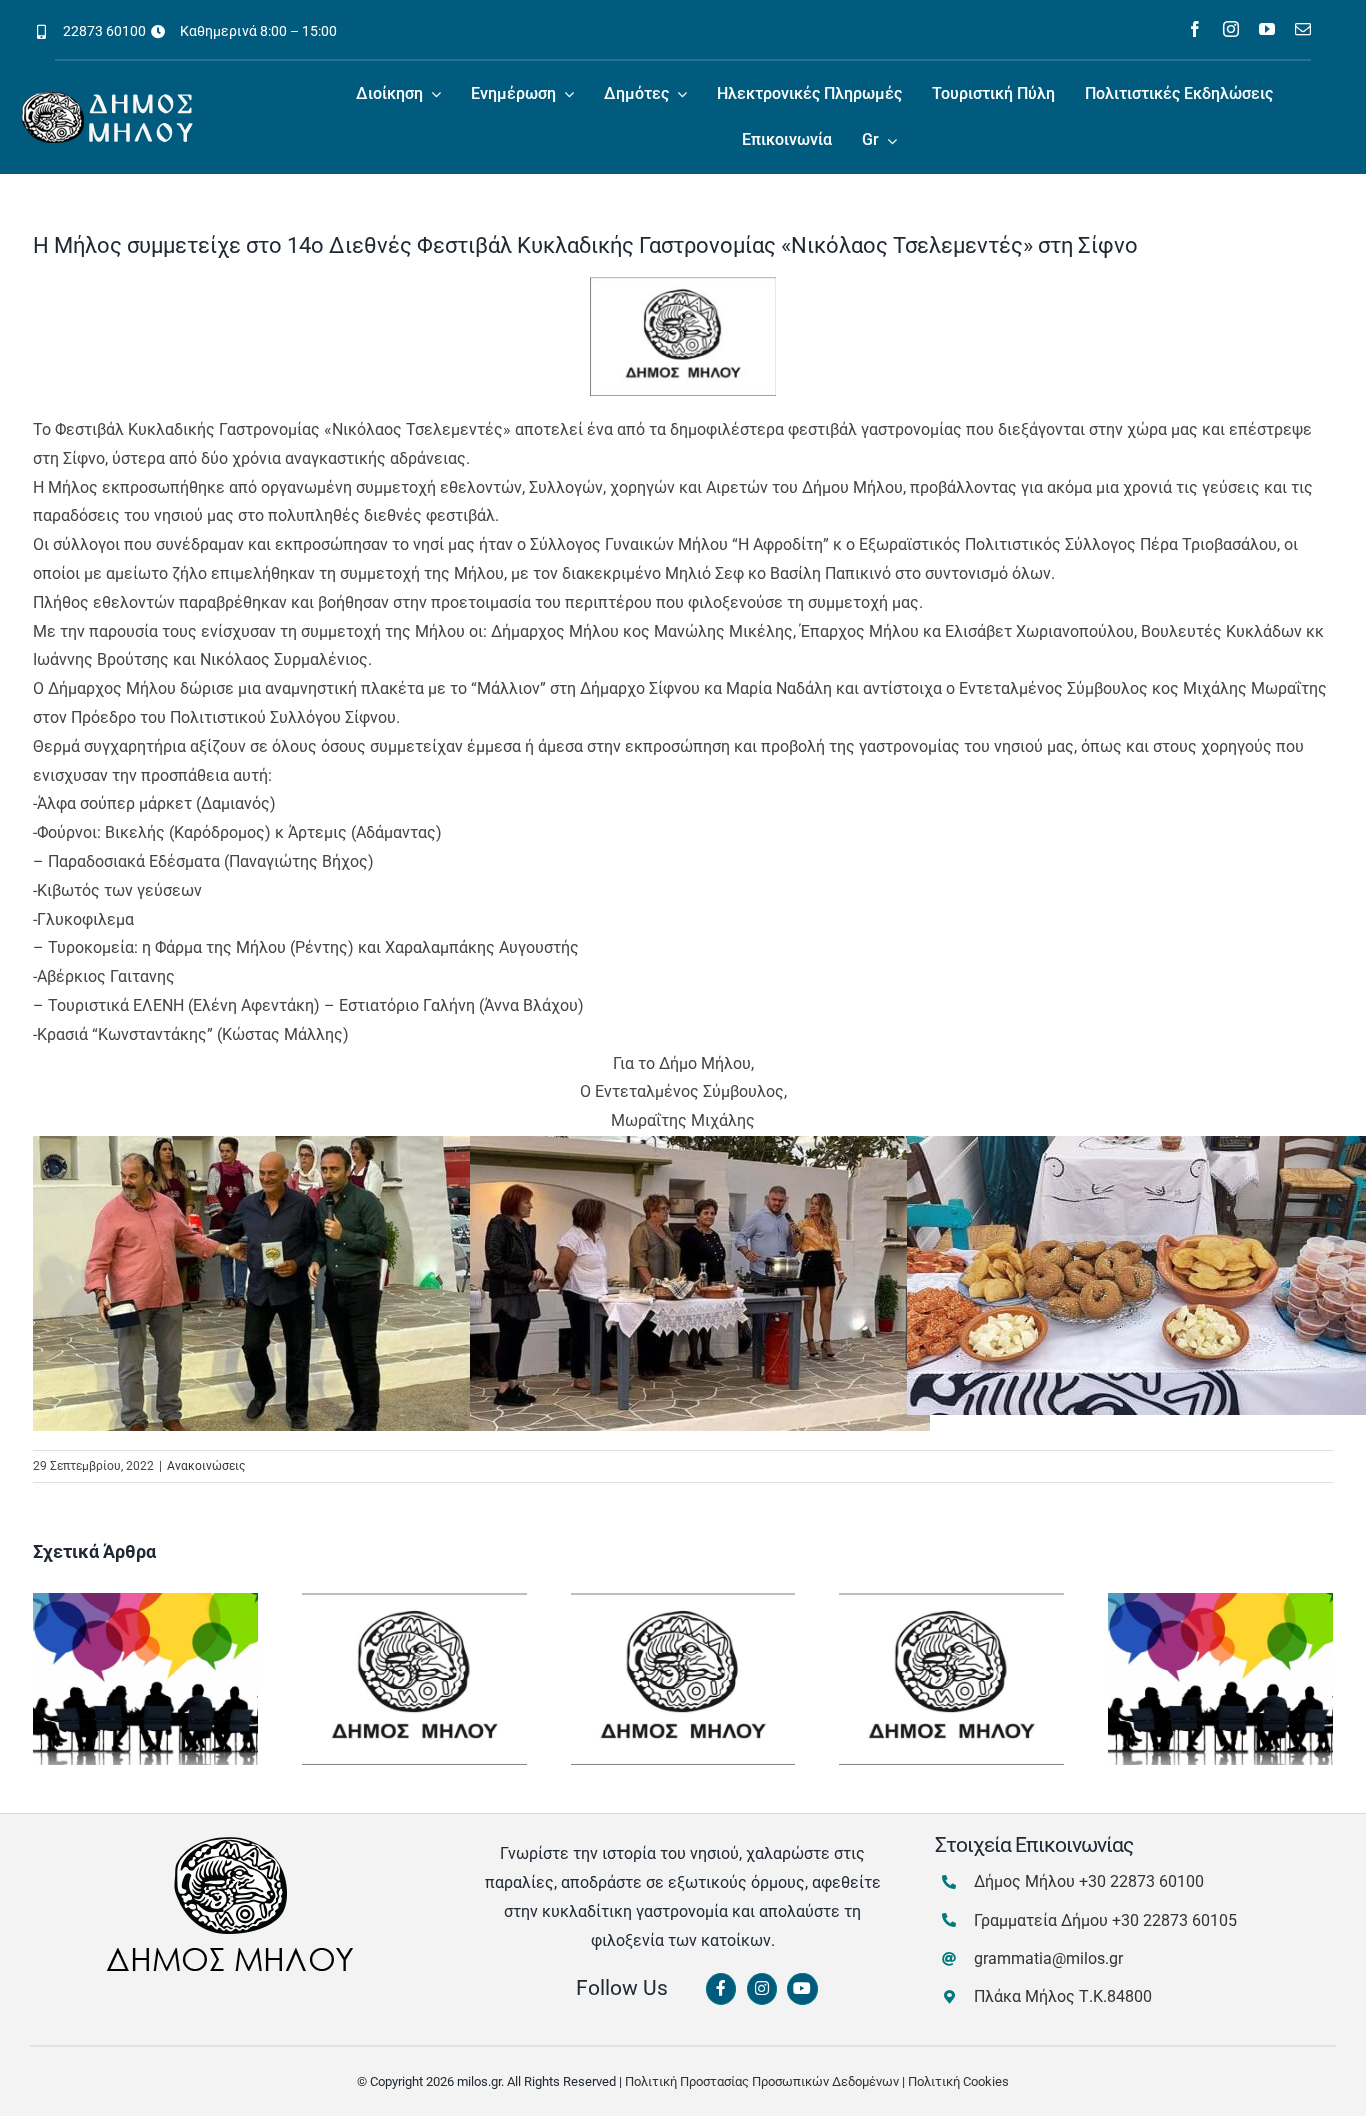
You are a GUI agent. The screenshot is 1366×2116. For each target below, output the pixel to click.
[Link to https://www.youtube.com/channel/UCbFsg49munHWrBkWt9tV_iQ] (802, 1989)
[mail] (1303, 29)
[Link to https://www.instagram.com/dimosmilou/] (762, 1989)
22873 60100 (104, 31)
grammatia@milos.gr (1048, 1958)
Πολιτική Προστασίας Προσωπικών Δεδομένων (762, 2081)
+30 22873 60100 (1141, 1881)
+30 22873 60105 (1174, 1920)
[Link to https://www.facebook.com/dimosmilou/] (721, 1989)
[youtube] (1267, 29)
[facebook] (1195, 29)
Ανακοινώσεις (206, 1466)
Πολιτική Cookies (958, 2081)
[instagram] (1231, 29)
